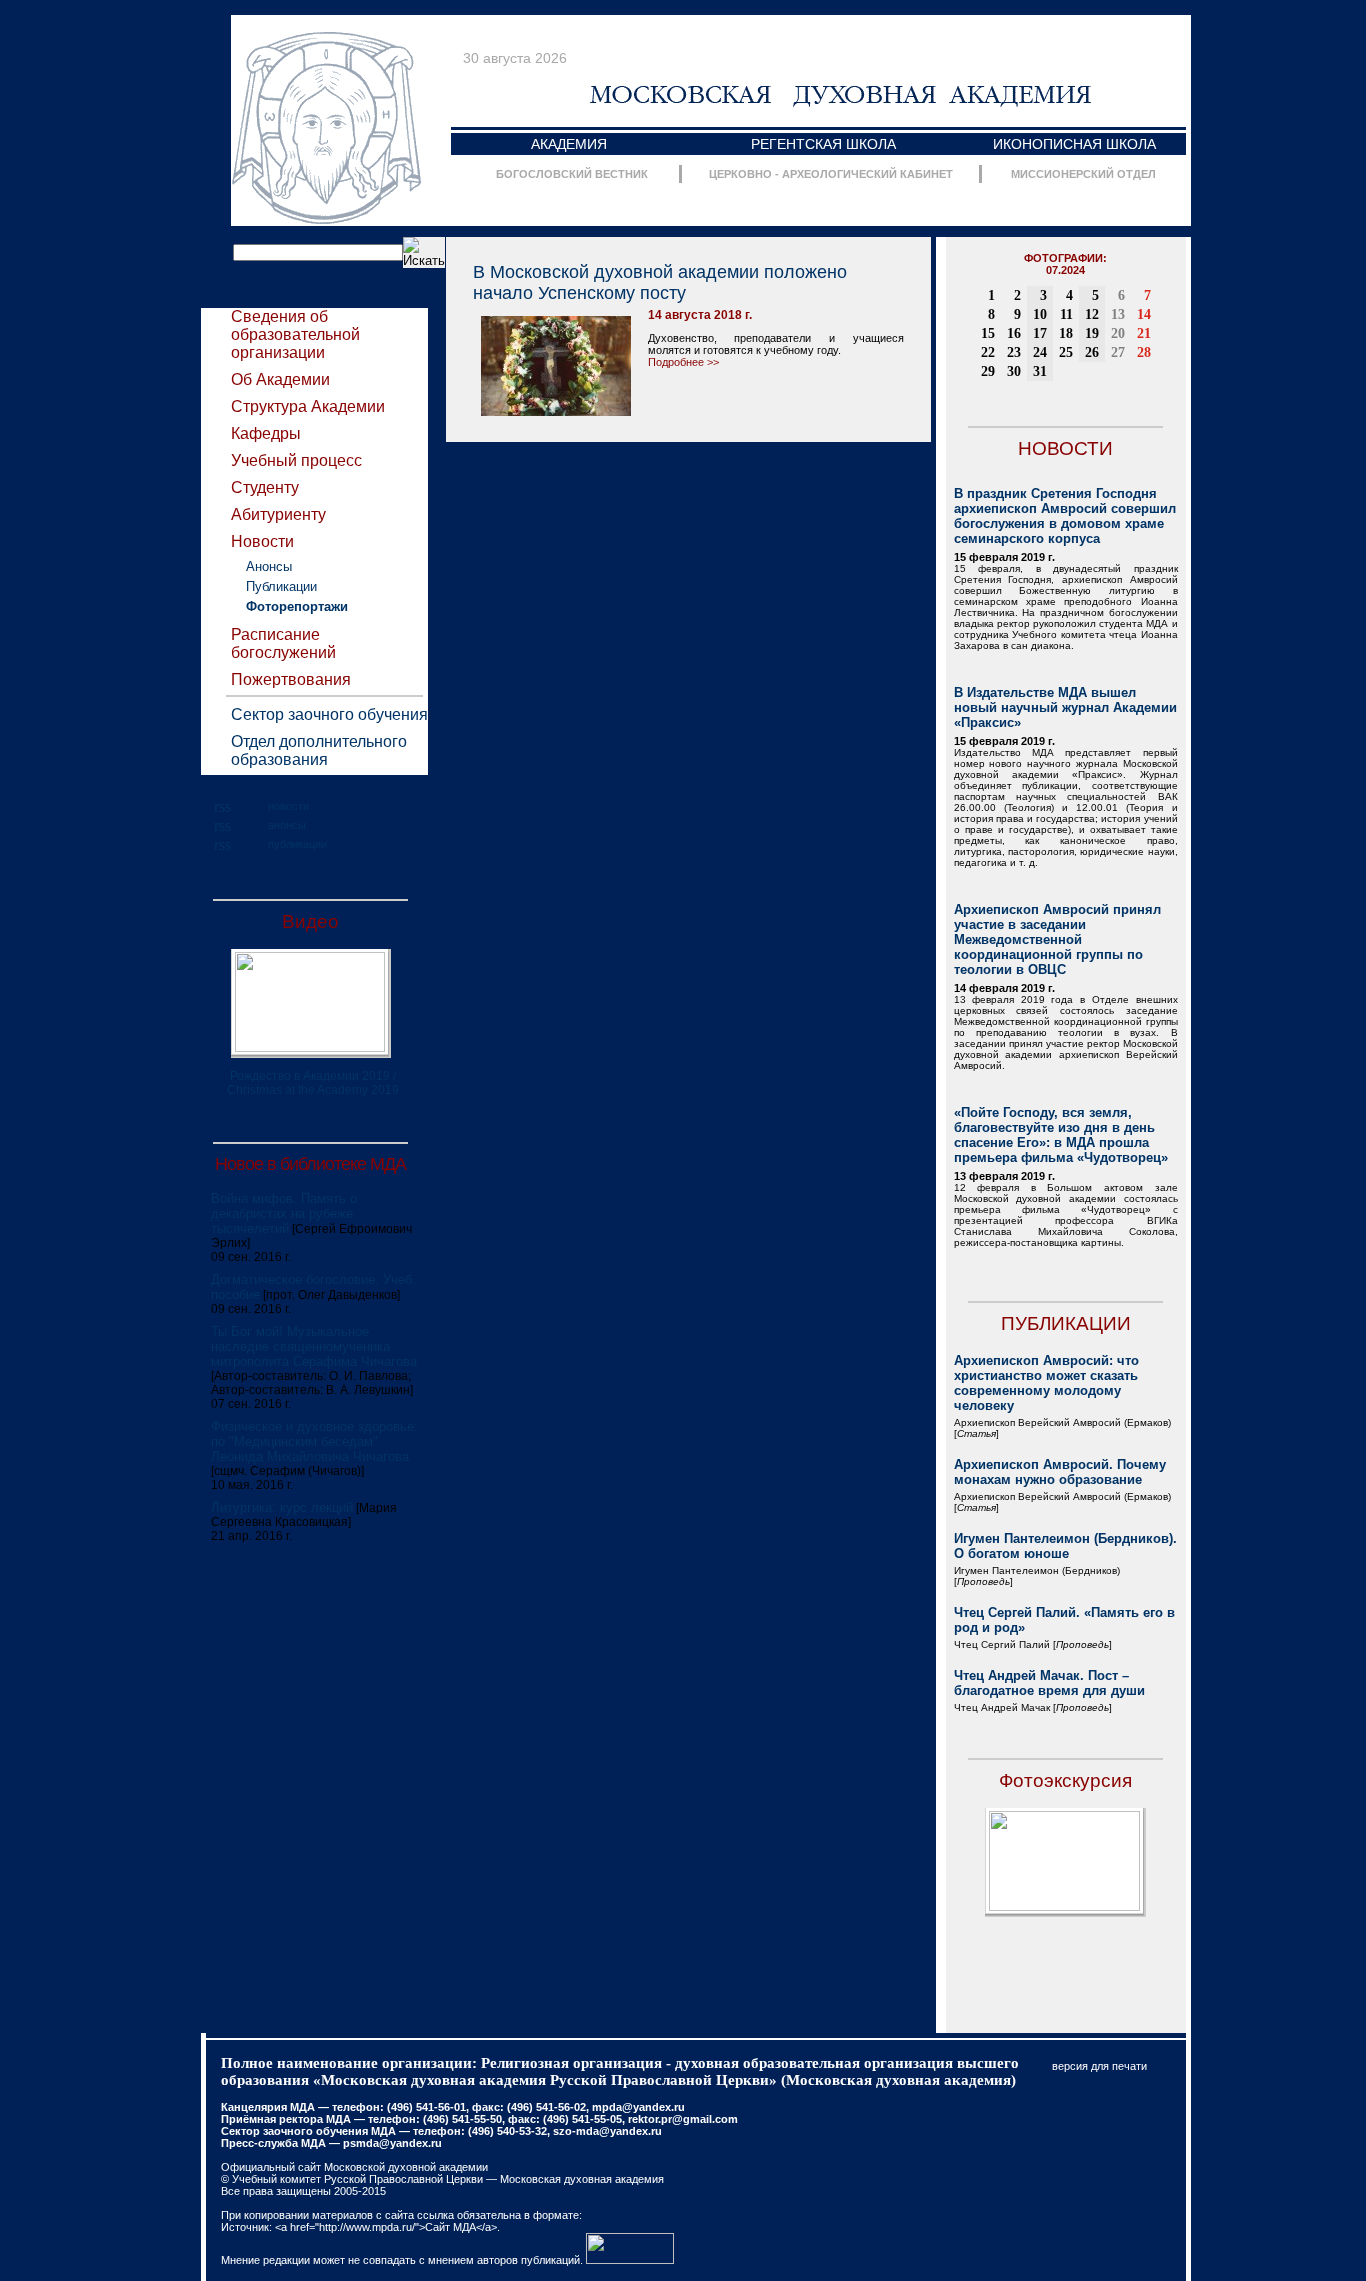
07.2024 (1065, 270)
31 (1040, 371)
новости (288, 806)
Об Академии (280, 379)
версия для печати (1099, 2066)
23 (1014, 352)
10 (1040, 314)
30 (1014, 371)
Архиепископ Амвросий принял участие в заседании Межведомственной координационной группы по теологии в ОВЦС (1057, 939)
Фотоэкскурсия (1065, 1780)
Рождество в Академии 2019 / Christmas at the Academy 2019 (313, 1083)
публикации (297, 844)
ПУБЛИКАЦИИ (1066, 1323)
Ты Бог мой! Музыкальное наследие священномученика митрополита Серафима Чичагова (314, 1346)
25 (1066, 352)
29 (988, 371)
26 (1092, 352)
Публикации (281, 586)
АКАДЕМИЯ (569, 144)
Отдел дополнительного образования (319, 750)
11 (1066, 314)
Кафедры (266, 433)
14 (1144, 314)
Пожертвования (291, 679)
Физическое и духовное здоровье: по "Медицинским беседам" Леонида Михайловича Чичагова (314, 1441)
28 (1144, 352)
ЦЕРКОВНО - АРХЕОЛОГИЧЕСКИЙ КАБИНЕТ (831, 174)
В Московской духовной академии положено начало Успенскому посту (660, 282)
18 (1066, 333)
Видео (310, 921)
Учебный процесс (296, 460)
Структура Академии (308, 406)
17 (1040, 333)
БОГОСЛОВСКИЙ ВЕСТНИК (572, 174)
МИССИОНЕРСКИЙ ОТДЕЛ (1083, 174)
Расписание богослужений (283, 643)
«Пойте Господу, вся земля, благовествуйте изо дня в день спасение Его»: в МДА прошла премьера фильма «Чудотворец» (1061, 1135)
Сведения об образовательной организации (295, 334)
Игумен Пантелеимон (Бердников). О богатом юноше (1065, 1546)
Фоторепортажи (297, 606)
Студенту (265, 487)
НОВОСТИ (1065, 448)
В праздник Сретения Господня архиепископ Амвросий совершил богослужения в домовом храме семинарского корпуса (1065, 516)
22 (988, 352)
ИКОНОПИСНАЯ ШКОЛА (1074, 144)
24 (1040, 352)
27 (1118, 352)
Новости (262, 541)
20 (1118, 333)
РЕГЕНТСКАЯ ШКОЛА (823, 144)
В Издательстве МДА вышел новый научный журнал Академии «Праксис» (1065, 707)
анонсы (287, 825)
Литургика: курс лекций (282, 1507)
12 (1092, 314)
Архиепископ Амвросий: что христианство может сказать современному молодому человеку (1046, 1383)
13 (1118, 314)
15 (988, 333)
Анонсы (269, 566)
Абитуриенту (278, 514)
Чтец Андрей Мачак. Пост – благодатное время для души (1049, 1683)
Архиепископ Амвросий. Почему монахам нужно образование (1060, 1472)
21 (1144, 333)
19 (1092, 333)
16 (1014, 333)
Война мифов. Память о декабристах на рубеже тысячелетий (284, 1213)
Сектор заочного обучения (329, 714)
